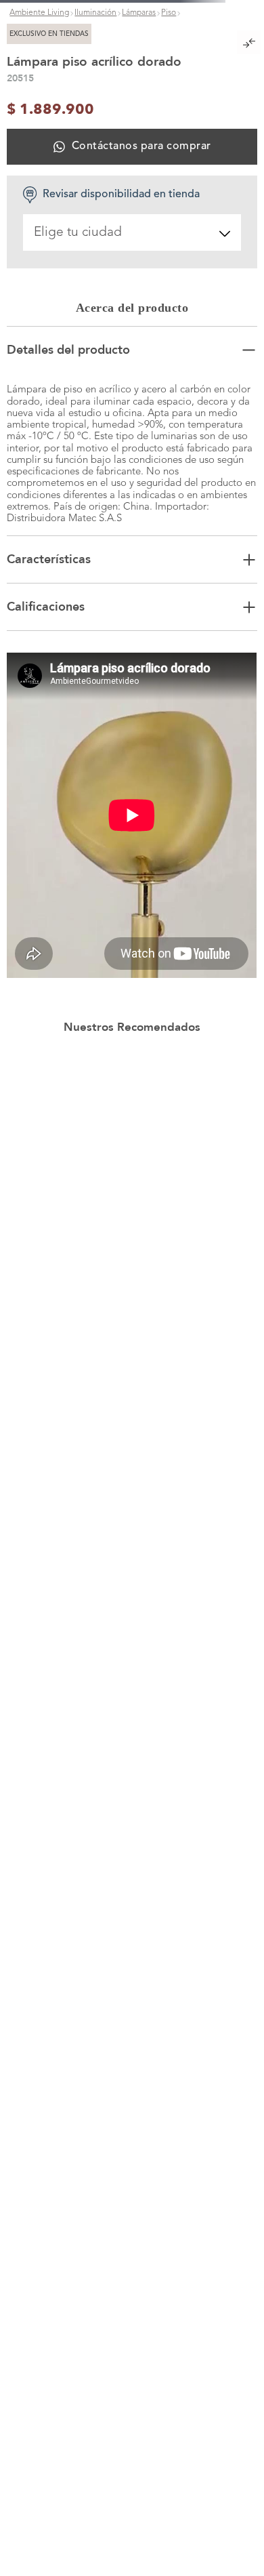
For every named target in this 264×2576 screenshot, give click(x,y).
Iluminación (95, 170)
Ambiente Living (39, 170)
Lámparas (139, 170)
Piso (169, 170)
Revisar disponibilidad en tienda (121, 679)
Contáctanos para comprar (141, 630)
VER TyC (224, 9)
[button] (132, 308)
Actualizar (132, 2321)
